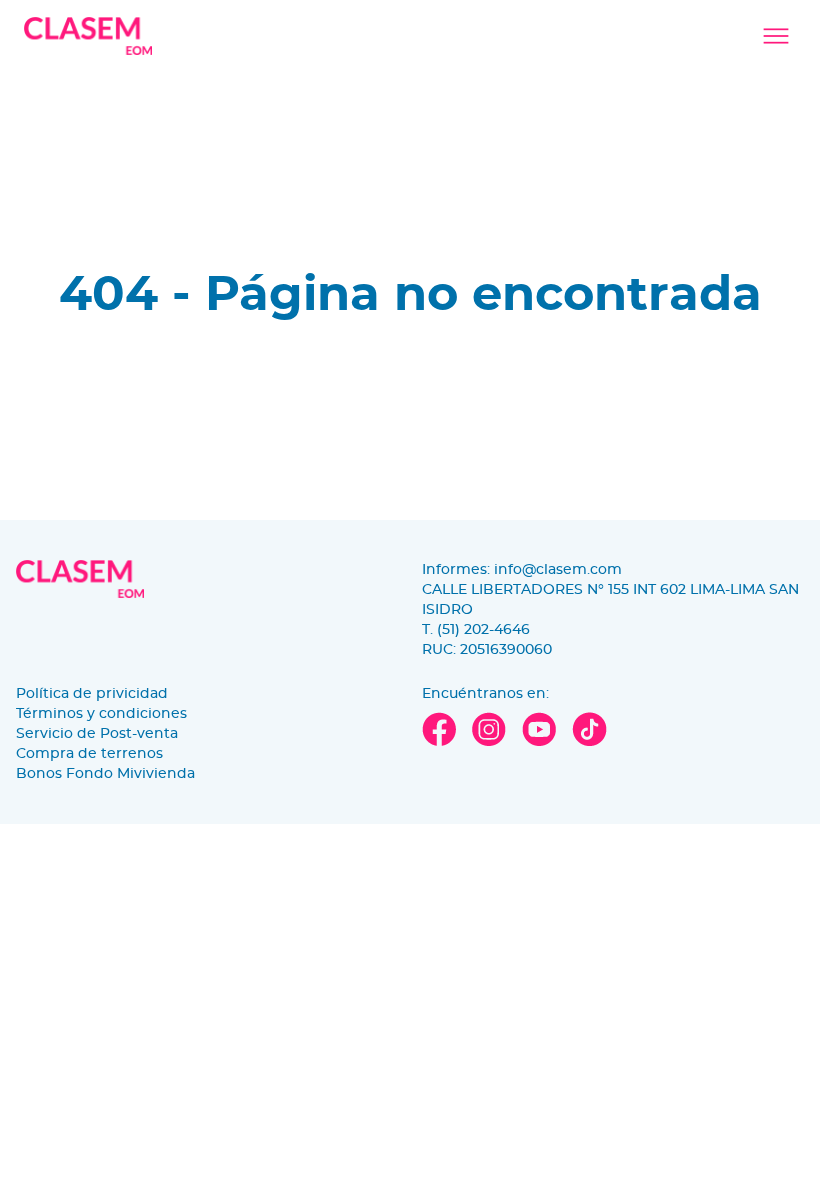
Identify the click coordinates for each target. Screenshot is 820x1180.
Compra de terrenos (89, 754)
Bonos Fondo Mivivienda (105, 774)
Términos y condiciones (101, 714)
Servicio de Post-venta (97, 734)
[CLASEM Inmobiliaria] (88, 36)
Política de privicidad (92, 694)
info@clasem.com (558, 570)
